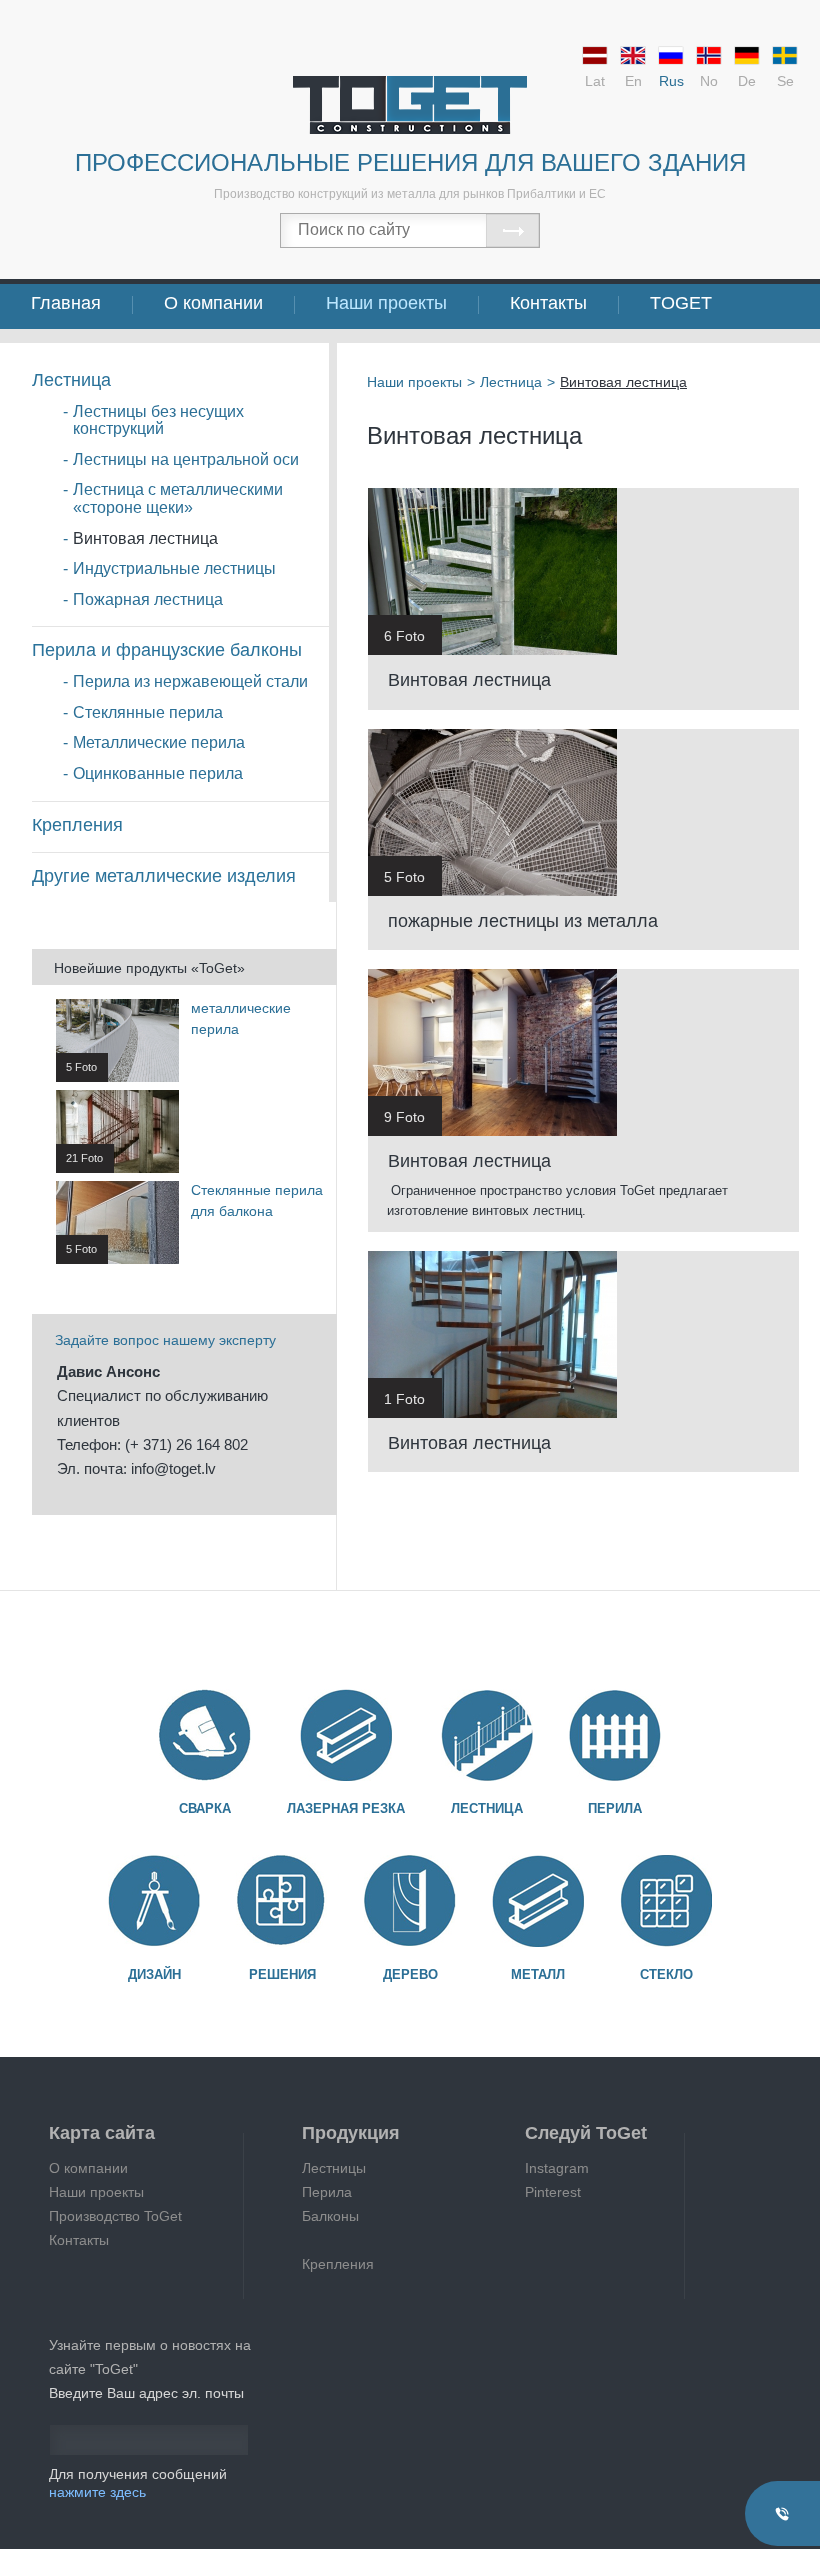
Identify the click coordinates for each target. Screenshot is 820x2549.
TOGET (681, 303)
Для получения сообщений (138, 2483)
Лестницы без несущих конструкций (158, 420)
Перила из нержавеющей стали (190, 681)
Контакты (548, 303)
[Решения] (282, 1901)
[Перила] (615, 1735)
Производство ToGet (115, 2216)
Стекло (666, 1974)
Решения (282, 1974)
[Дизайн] (154, 1901)
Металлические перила (159, 742)
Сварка (205, 1808)
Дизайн (154, 1974)
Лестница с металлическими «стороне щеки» (178, 498)
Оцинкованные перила (158, 773)
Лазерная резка (346, 1808)
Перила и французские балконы (167, 650)
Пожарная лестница (148, 599)
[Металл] (538, 1901)
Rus (671, 81)
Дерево (410, 1974)
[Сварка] (205, 1735)
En (633, 81)
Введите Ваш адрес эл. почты (146, 2393)
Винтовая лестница (145, 538)
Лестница (71, 380)
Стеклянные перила (148, 712)
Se (785, 81)
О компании (213, 303)
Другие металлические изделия (164, 876)
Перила (615, 1808)
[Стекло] (666, 1901)
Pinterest (553, 2192)
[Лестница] (487, 1735)
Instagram (557, 2168)
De (747, 81)
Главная (66, 303)
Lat (595, 81)
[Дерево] (410, 1901)
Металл (538, 1974)
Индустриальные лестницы (174, 568)
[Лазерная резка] (346, 1735)
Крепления (77, 825)
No (709, 81)
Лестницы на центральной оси (186, 459)
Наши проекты (386, 303)
